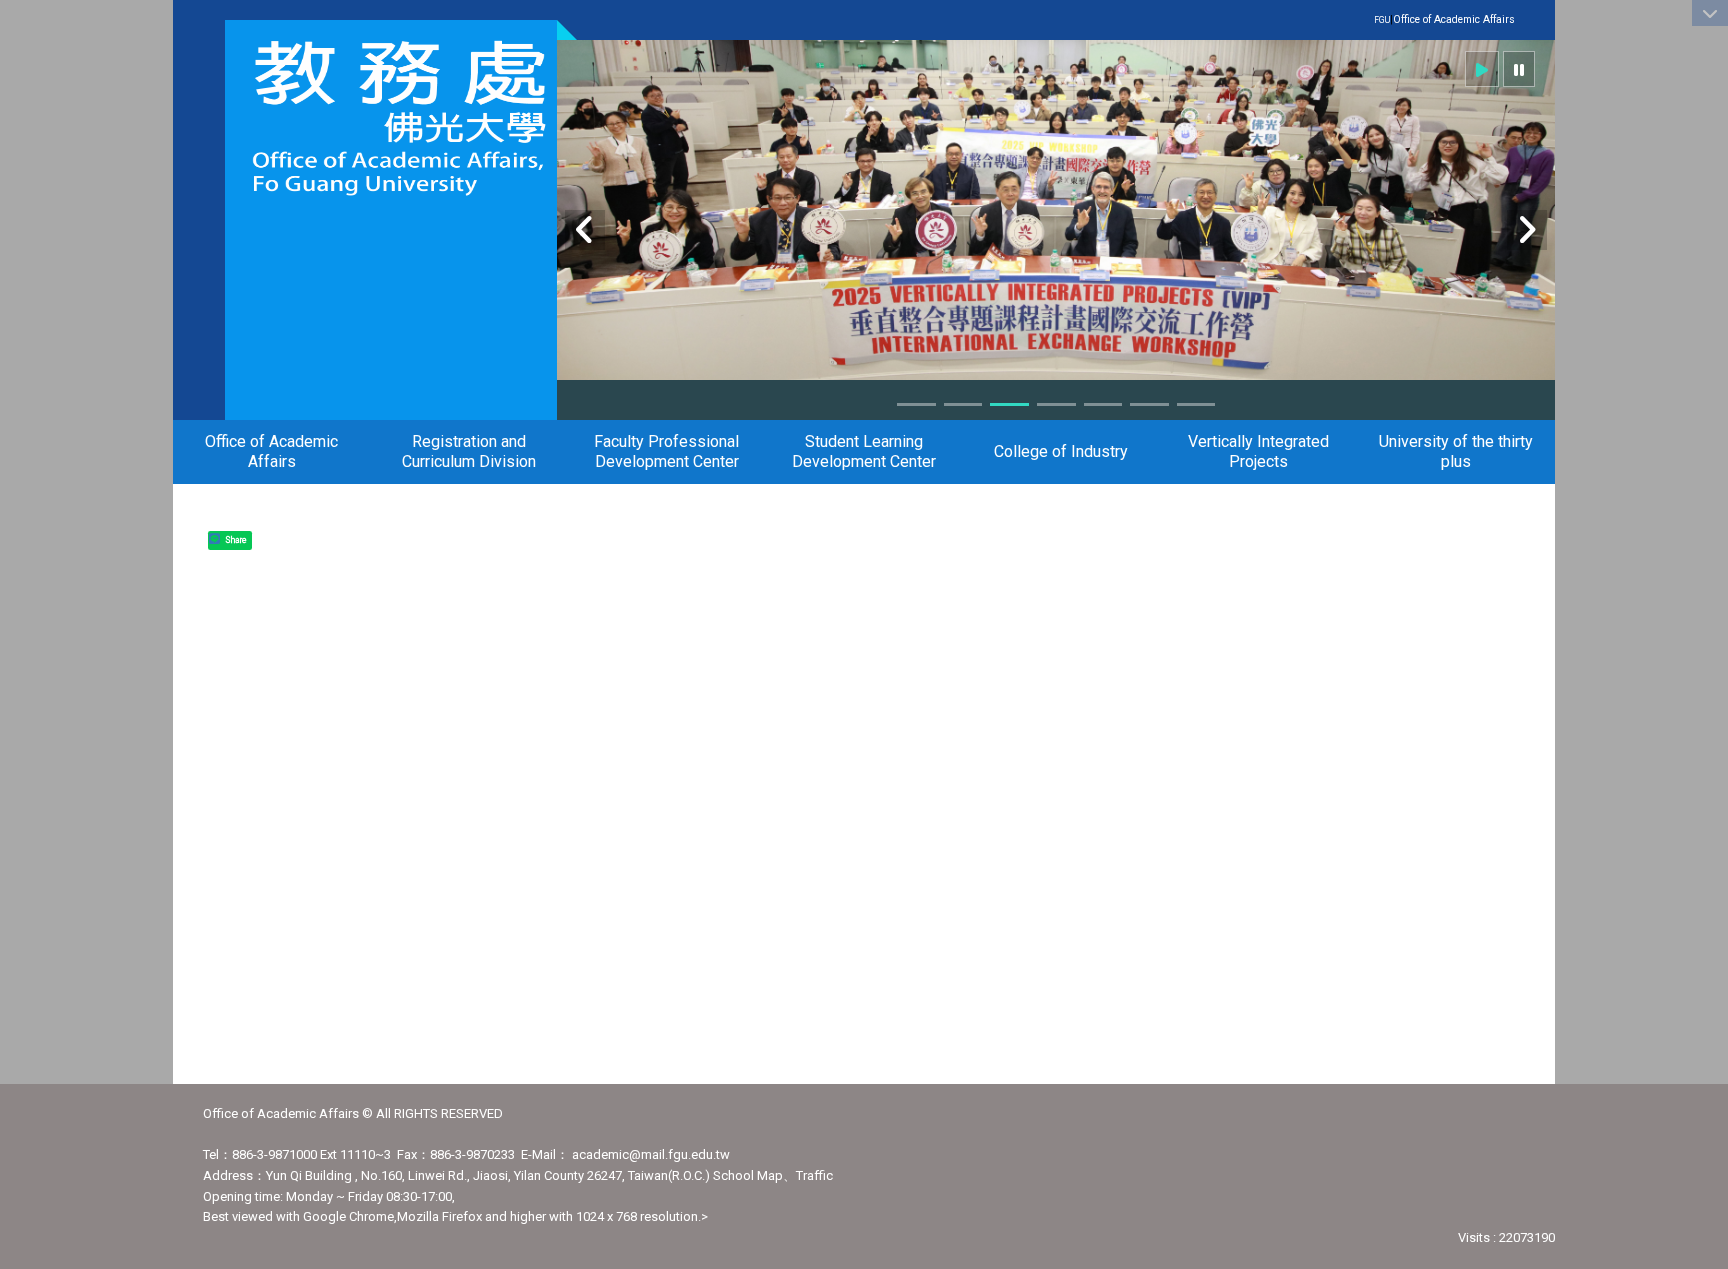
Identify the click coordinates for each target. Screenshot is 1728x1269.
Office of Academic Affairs (1454, 19)
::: (1504, 18)
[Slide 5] (1103, 404)
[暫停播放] (1519, 69)
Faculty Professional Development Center (666, 451)
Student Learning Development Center (864, 451)
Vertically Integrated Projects (1258, 451)
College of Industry (1061, 451)
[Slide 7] (1196, 404)
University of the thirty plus (1456, 451)
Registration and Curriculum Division (469, 451)
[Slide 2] (963, 404)
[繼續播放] (1482, 69)
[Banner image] (1056, 219)
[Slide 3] (1009, 404)
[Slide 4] (1056, 404)
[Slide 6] (1149, 404)
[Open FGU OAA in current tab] (391, 117)
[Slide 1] (916, 404)
